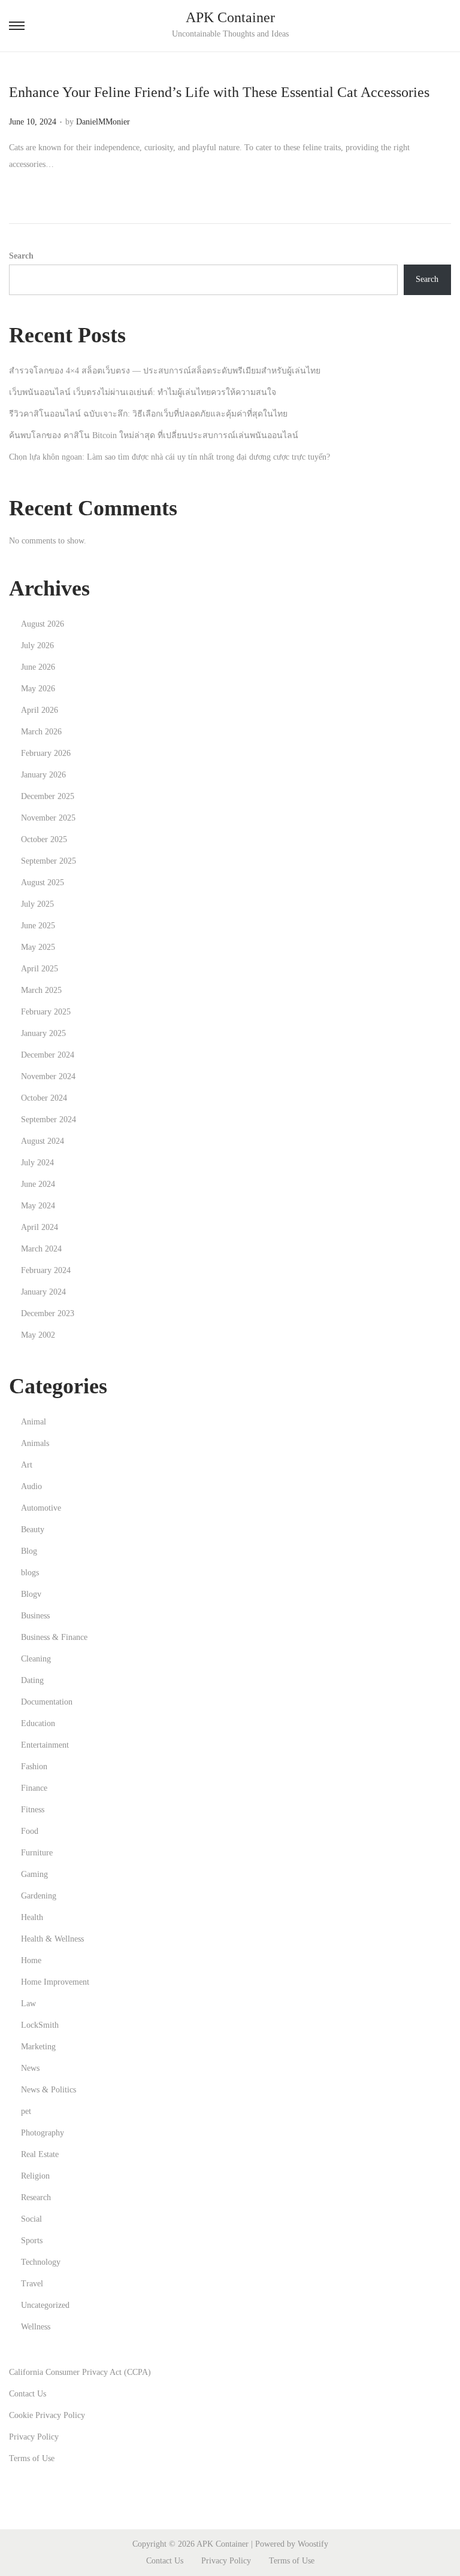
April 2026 (40, 710)
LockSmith (40, 2025)
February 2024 (46, 1270)
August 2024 (43, 1141)
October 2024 (44, 1098)
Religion (35, 2176)
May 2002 (38, 1335)
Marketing (38, 2047)
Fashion (34, 1767)
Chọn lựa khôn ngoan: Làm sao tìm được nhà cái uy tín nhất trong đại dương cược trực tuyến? (170, 457)
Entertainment (45, 1745)
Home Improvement (55, 1982)
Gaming (34, 1874)
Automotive (41, 1508)
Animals (35, 1443)
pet (26, 2111)
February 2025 (46, 1012)
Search (21, 256)
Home (31, 1960)
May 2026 (38, 689)
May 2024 (38, 1206)
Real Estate (40, 2154)
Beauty (33, 1529)
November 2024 (48, 1076)
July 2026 (37, 645)
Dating (32, 1680)
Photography (43, 2133)
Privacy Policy (34, 2437)
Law (28, 2004)
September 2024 (49, 1120)
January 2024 (43, 1292)
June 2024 (38, 1184)
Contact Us (28, 2394)
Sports (32, 2241)
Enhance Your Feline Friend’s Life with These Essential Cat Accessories (219, 92)
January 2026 (43, 775)
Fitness (33, 1810)
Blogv (31, 1594)
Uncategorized (45, 2305)
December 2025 (48, 796)
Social (31, 2219)
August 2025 (43, 883)
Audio (31, 1486)
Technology (41, 2262)
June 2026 (38, 667)
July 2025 (37, 904)
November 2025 (48, 818)
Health (32, 1917)
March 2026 (41, 732)
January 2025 (43, 1033)
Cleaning (36, 1659)
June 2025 (38, 926)
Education (38, 1723)
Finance (34, 1788)
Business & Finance (54, 1637)
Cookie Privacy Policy (47, 2415)
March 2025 (41, 990)
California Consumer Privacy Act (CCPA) (80, 2372)
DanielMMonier (103, 122)
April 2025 (40, 969)
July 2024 (37, 1163)
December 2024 (48, 1055)
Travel (32, 2284)
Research (36, 2197)
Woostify (313, 2544)
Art (27, 1465)
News (30, 2068)
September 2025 (49, 861)
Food (30, 1831)
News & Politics (49, 2090)
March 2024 (41, 1249)
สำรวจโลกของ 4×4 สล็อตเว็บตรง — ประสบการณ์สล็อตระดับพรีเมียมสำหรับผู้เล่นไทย (165, 371)
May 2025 (38, 947)
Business (35, 1616)
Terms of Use (32, 2458)
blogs (30, 1573)
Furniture (37, 1853)
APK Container (230, 17)
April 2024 (40, 1227)
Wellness (36, 2327)
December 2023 (48, 1313)
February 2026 (46, 753)
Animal (34, 1422)
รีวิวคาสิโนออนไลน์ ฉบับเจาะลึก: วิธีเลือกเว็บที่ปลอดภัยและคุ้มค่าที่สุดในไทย (148, 414)
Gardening (39, 1896)
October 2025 (44, 839)
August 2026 (43, 624)
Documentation (47, 1702)
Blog (29, 1551)
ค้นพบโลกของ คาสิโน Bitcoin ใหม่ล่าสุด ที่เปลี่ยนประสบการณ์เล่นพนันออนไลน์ (154, 435)
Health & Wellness (52, 1939)
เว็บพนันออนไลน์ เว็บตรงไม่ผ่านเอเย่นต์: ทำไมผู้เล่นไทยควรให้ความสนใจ (143, 392)
